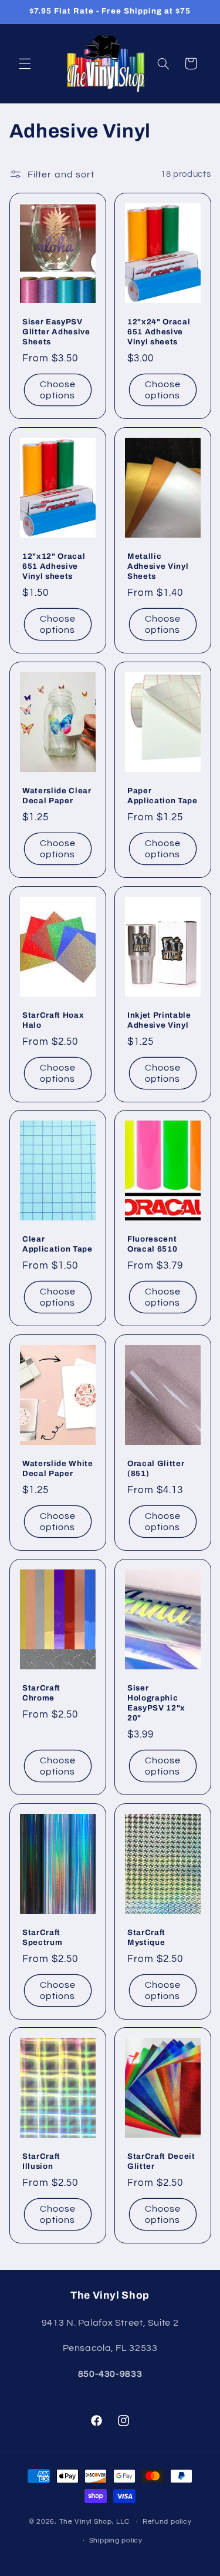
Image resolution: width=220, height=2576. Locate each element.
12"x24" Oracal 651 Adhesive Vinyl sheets (159, 332)
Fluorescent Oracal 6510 (152, 1244)
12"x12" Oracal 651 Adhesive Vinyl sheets (54, 566)
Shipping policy (116, 2540)
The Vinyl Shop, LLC (94, 2522)
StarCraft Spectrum (42, 1937)
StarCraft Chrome (41, 1693)
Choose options (57, 390)
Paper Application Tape (163, 796)
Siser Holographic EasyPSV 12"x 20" (156, 1703)
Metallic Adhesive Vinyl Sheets (158, 566)
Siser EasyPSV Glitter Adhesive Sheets (56, 332)
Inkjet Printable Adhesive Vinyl (159, 1019)
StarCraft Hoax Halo (53, 1019)
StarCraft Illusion (41, 2161)
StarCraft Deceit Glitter (161, 2161)
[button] (25, 63)
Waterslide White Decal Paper (58, 1468)
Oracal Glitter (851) (156, 1468)
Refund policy (167, 2522)
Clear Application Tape (57, 1244)
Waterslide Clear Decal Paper (57, 796)
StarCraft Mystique (146, 1937)
